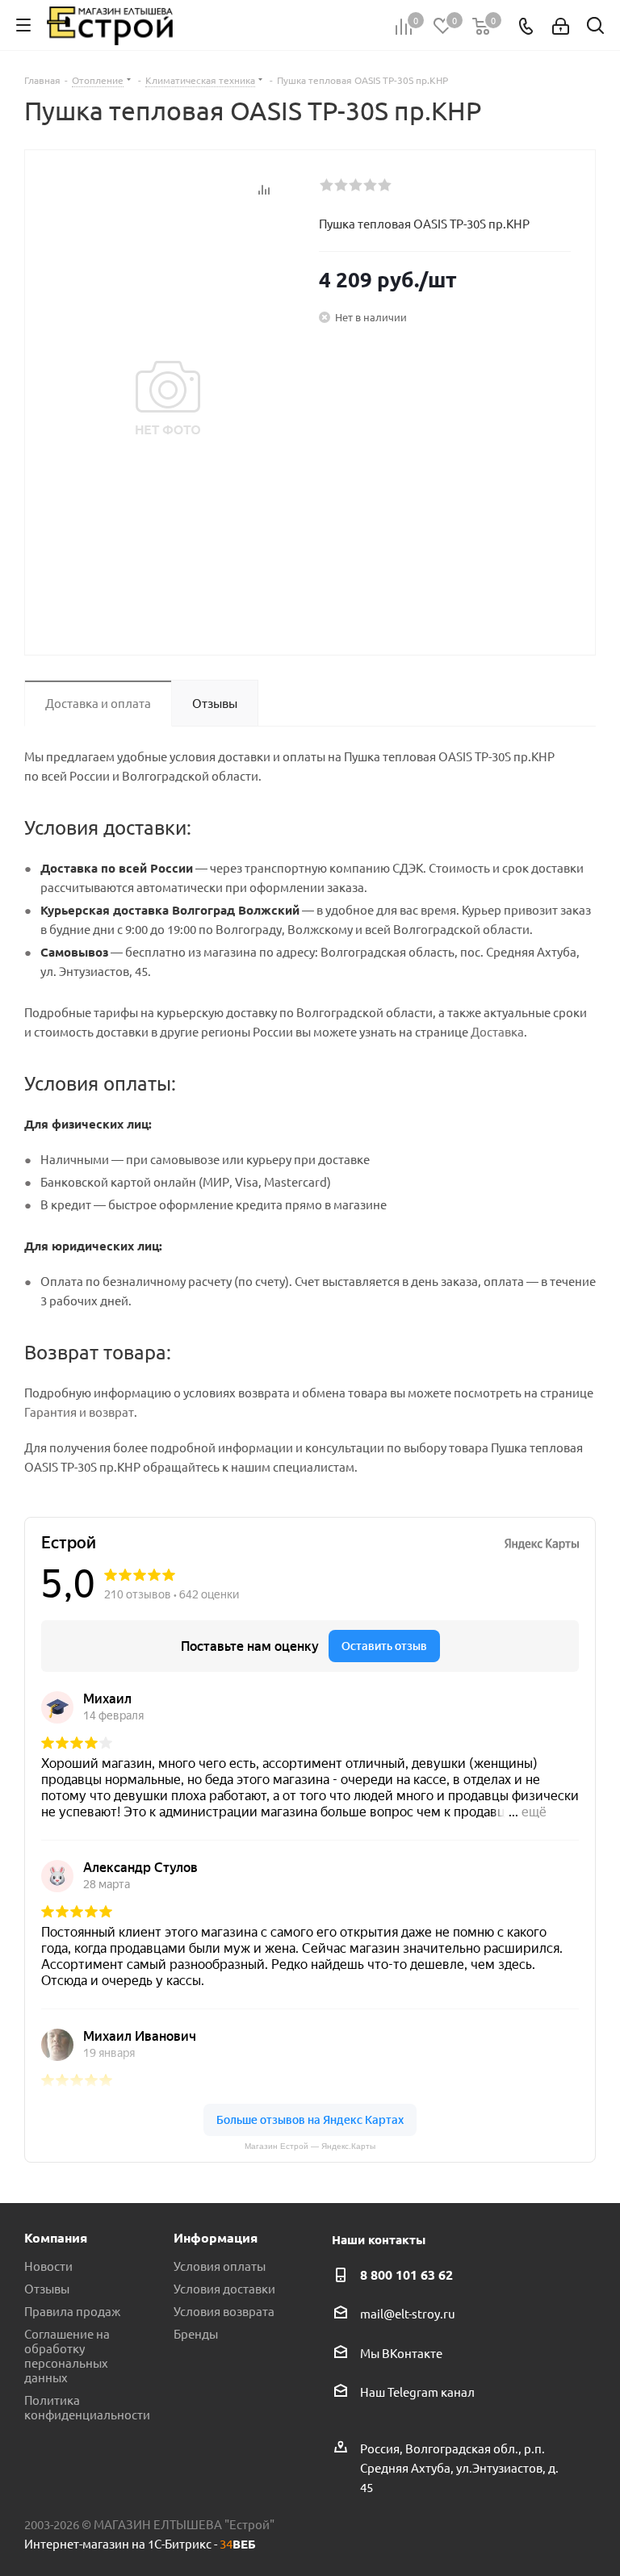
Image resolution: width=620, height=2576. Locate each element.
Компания (56, 2237)
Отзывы (47, 2288)
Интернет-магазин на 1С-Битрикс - (140, 2543)
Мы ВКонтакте (401, 2353)
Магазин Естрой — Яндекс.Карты (310, 2146)
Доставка (497, 1031)
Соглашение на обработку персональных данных (67, 2355)
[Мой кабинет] (561, 25)
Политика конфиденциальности (87, 2407)
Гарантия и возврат (79, 1412)
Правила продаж (72, 2311)
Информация (216, 2237)
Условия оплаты (220, 2266)
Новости (48, 2266)
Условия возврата (224, 2311)
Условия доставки (224, 2288)
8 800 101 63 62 (406, 2274)
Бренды (196, 2333)
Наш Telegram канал (417, 2392)
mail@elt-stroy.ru (408, 2314)
